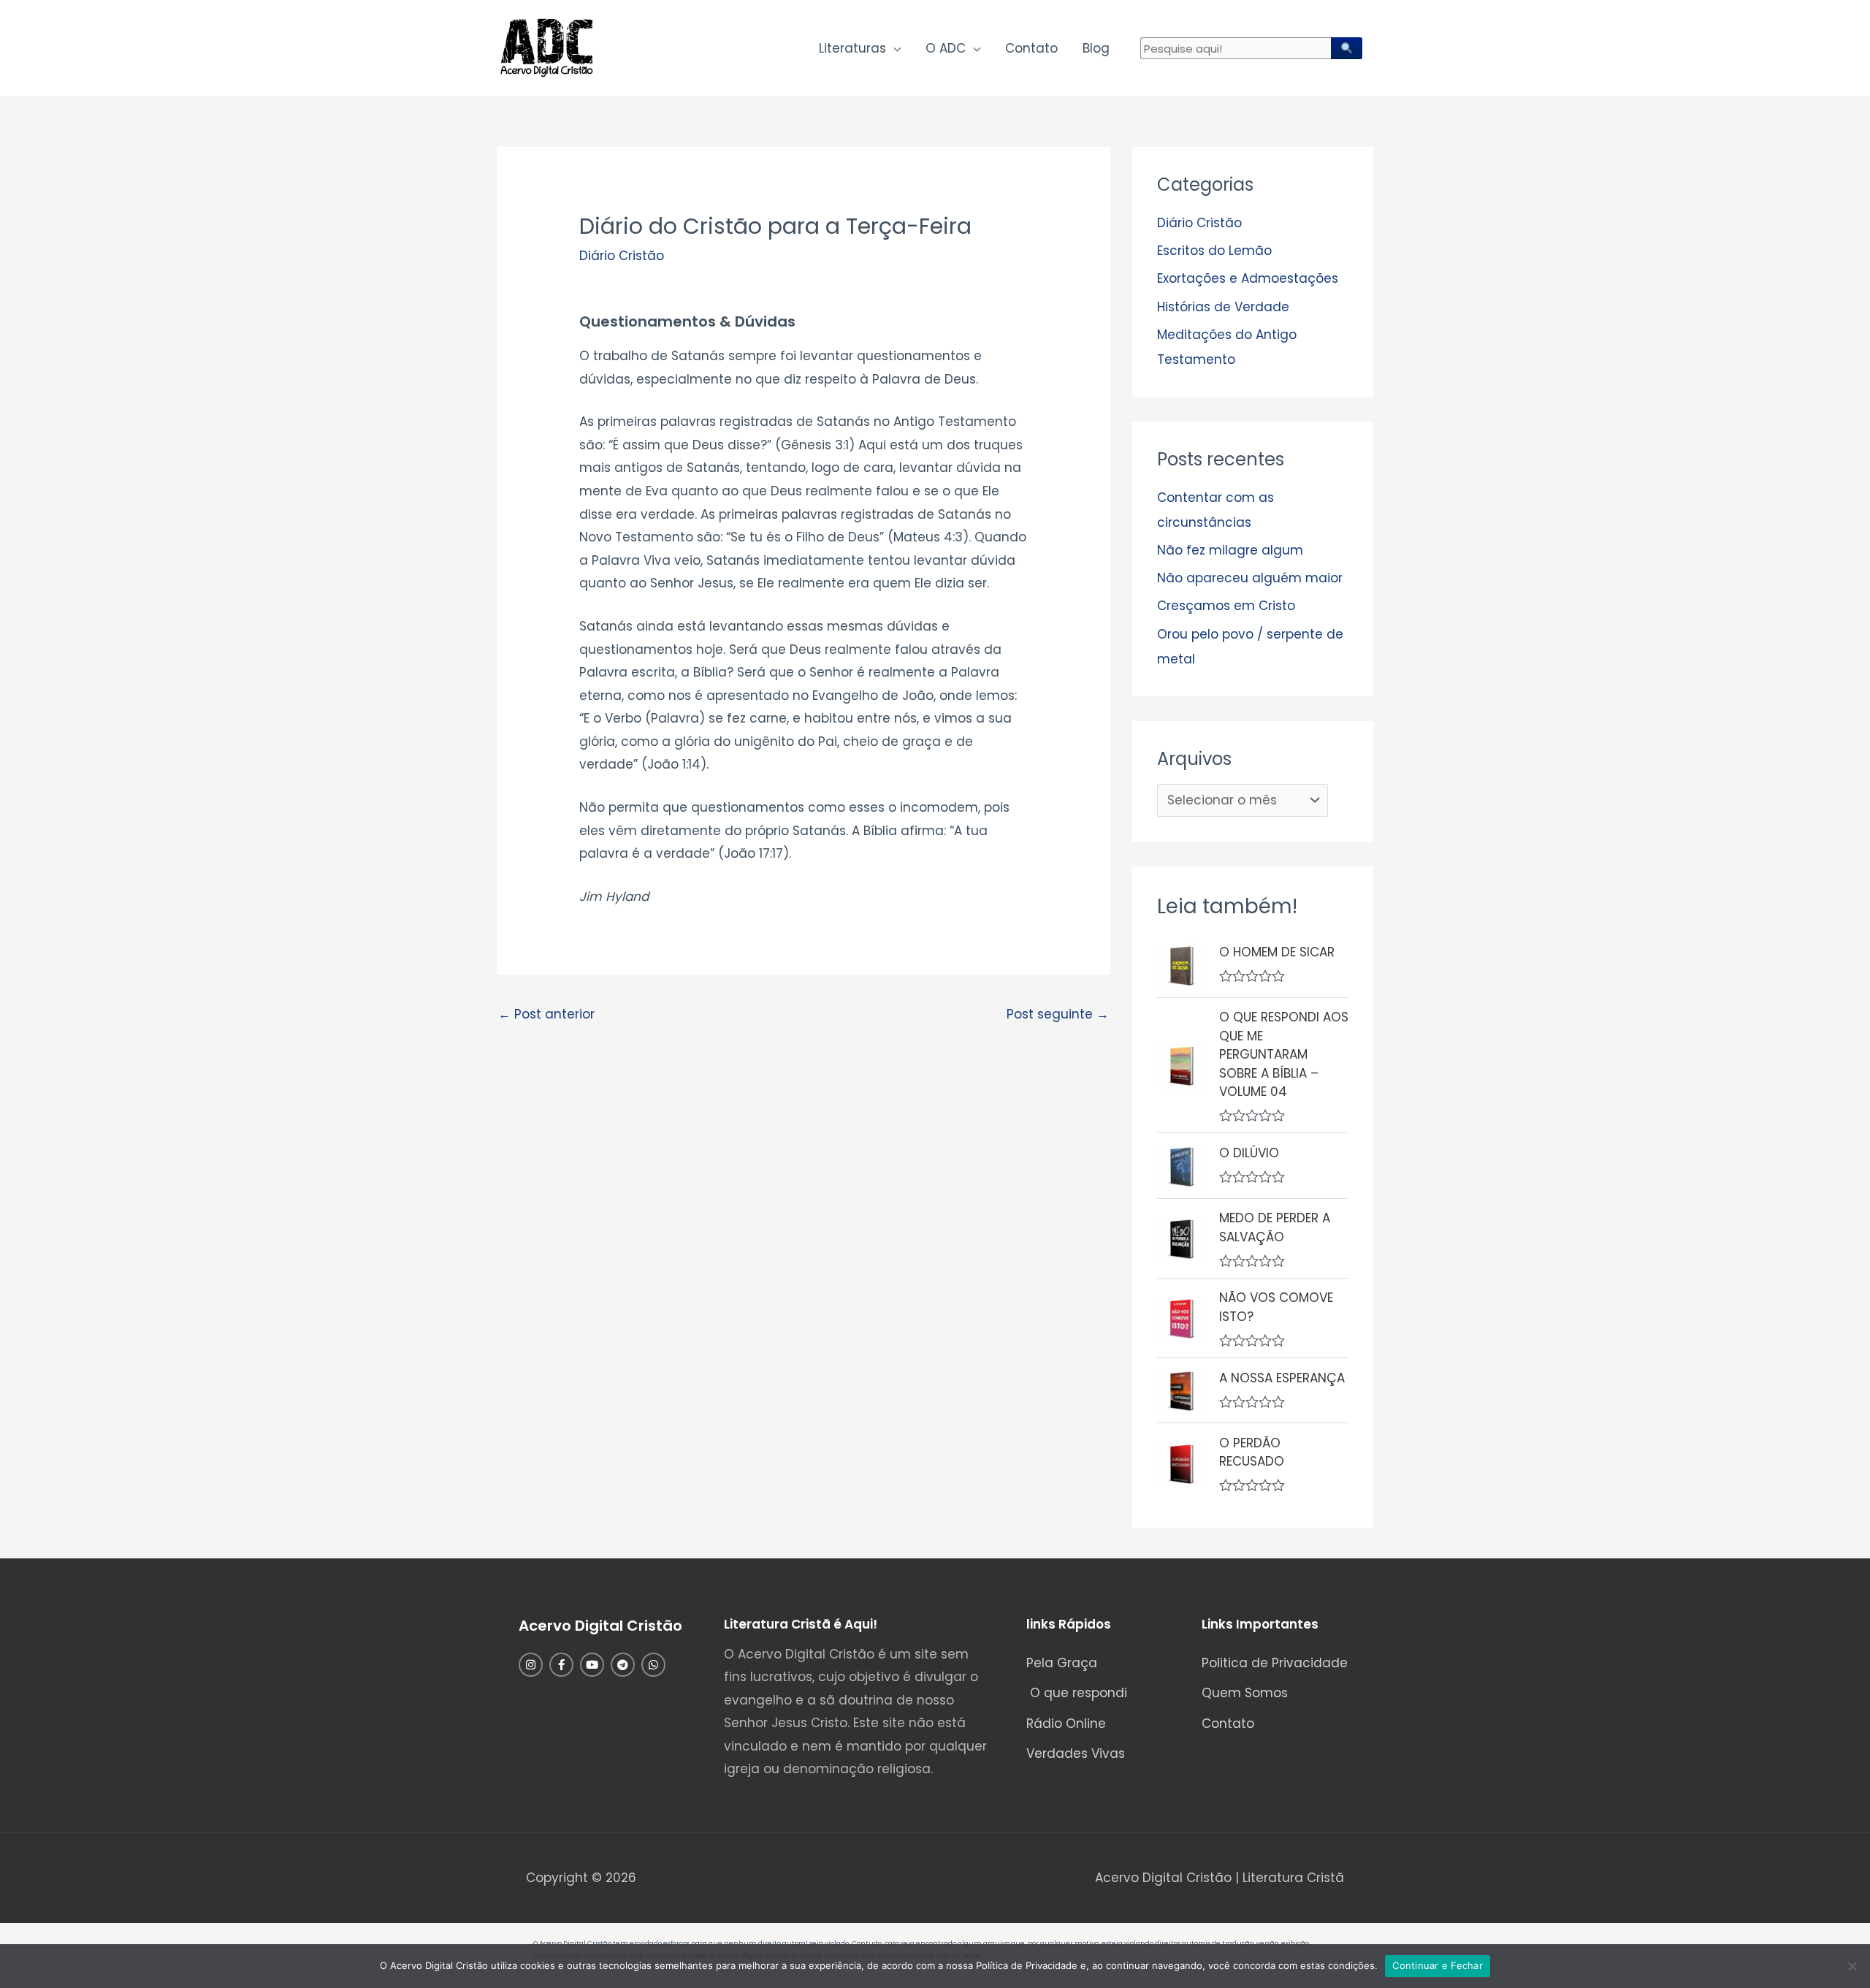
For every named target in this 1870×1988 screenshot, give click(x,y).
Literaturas (852, 48)
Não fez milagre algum (1230, 550)
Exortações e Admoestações (1248, 278)
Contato (1031, 48)
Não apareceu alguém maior (1250, 578)
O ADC (946, 48)
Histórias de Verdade (1223, 307)
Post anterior (546, 1014)
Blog (1096, 48)
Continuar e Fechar (1438, 1965)
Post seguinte (1058, 1014)
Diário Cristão (622, 256)
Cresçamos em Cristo (1226, 606)
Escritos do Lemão (1214, 251)
